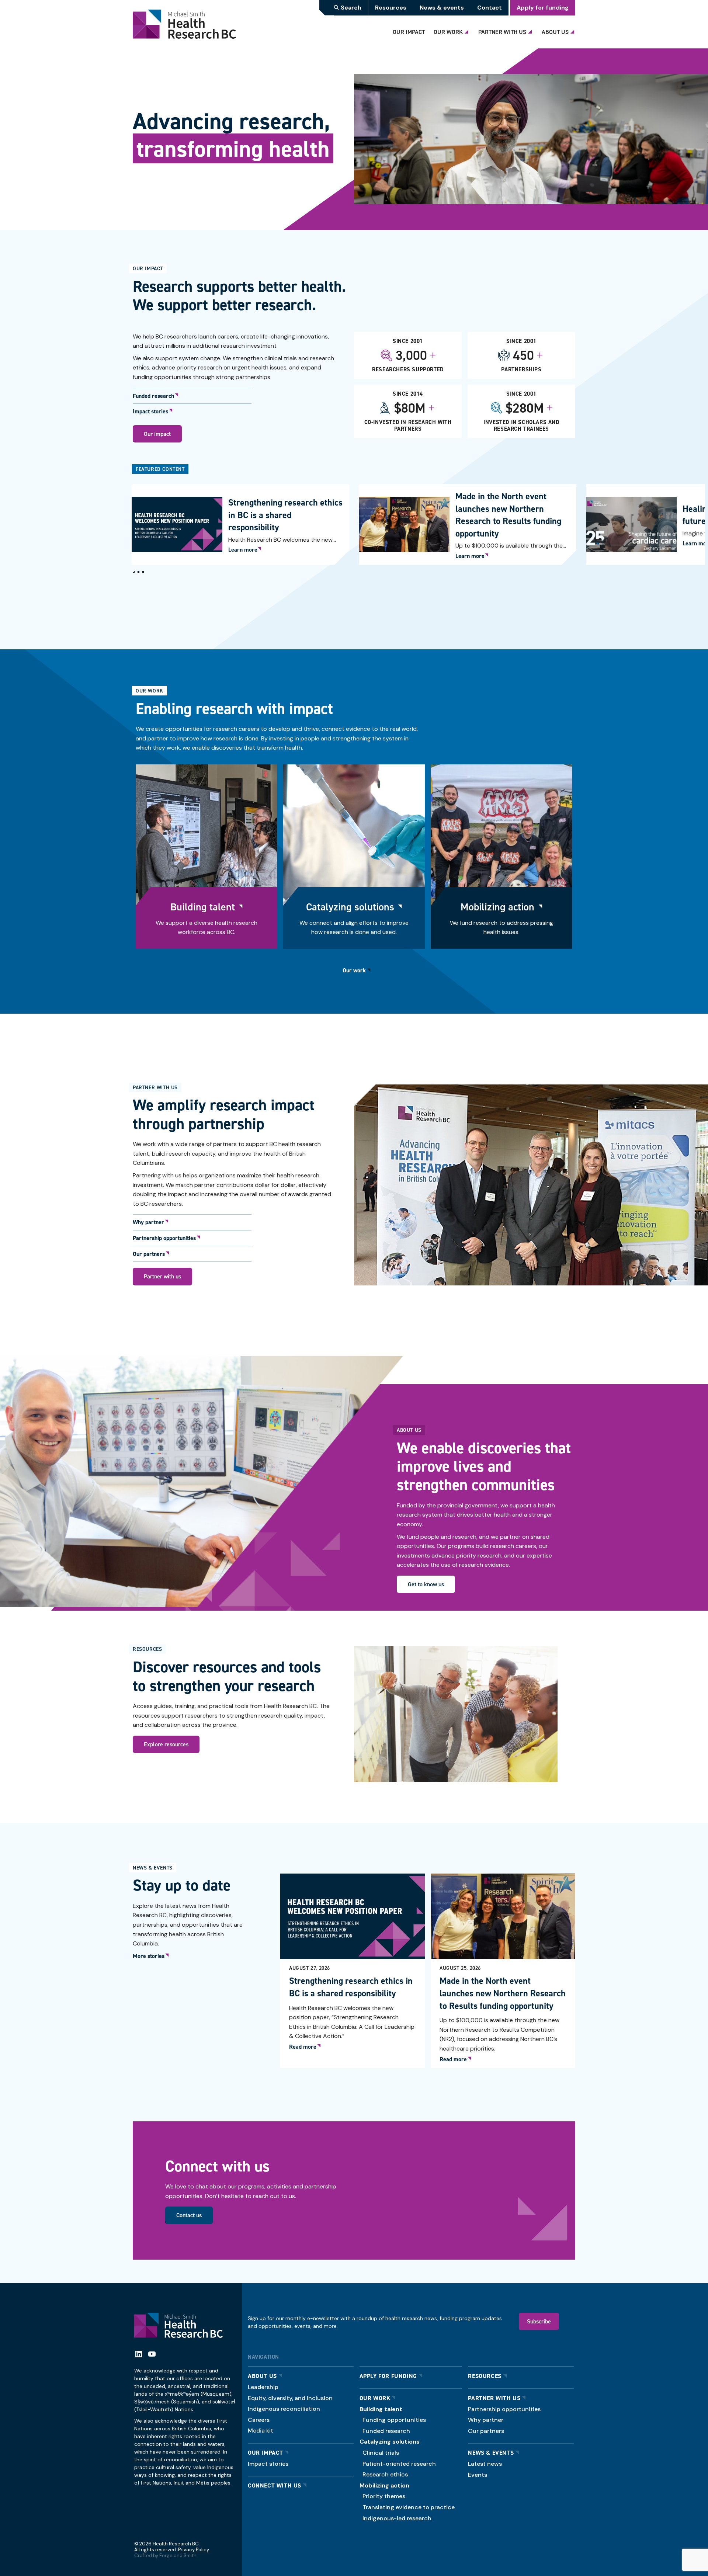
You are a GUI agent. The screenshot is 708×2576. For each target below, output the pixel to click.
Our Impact (409, 32)
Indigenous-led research (397, 2518)
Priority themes (384, 2496)
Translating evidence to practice (409, 2507)
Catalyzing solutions (350, 907)
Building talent (203, 907)
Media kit (261, 2431)
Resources (391, 8)
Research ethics (385, 2474)
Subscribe (539, 2321)
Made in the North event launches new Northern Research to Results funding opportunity (508, 515)
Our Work (448, 32)
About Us (555, 32)
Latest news (485, 2464)
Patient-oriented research (399, 2464)
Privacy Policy (193, 2550)
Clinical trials (381, 2453)
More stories (149, 1956)
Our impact (157, 434)
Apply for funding (543, 8)
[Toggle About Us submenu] (573, 30)
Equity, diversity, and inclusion (290, 2398)
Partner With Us (502, 32)
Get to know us (426, 1584)
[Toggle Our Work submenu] (468, 30)
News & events (442, 8)
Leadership (263, 2387)
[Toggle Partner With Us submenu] (531, 30)
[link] (240, 525)
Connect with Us (275, 2485)
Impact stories (150, 412)
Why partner (148, 1222)
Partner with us (162, 1276)
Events (478, 2475)
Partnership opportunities (164, 1238)
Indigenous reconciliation (284, 2409)
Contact (490, 8)
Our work (354, 970)
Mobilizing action (497, 907)
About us (262, 2376)
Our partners (149, 1254)
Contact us (189, 2215)
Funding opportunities (394, 2420)
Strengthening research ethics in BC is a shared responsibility (285, 515)
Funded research (153, 396)
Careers (259, 2420)
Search (351, 8)
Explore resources (166, 1744)
